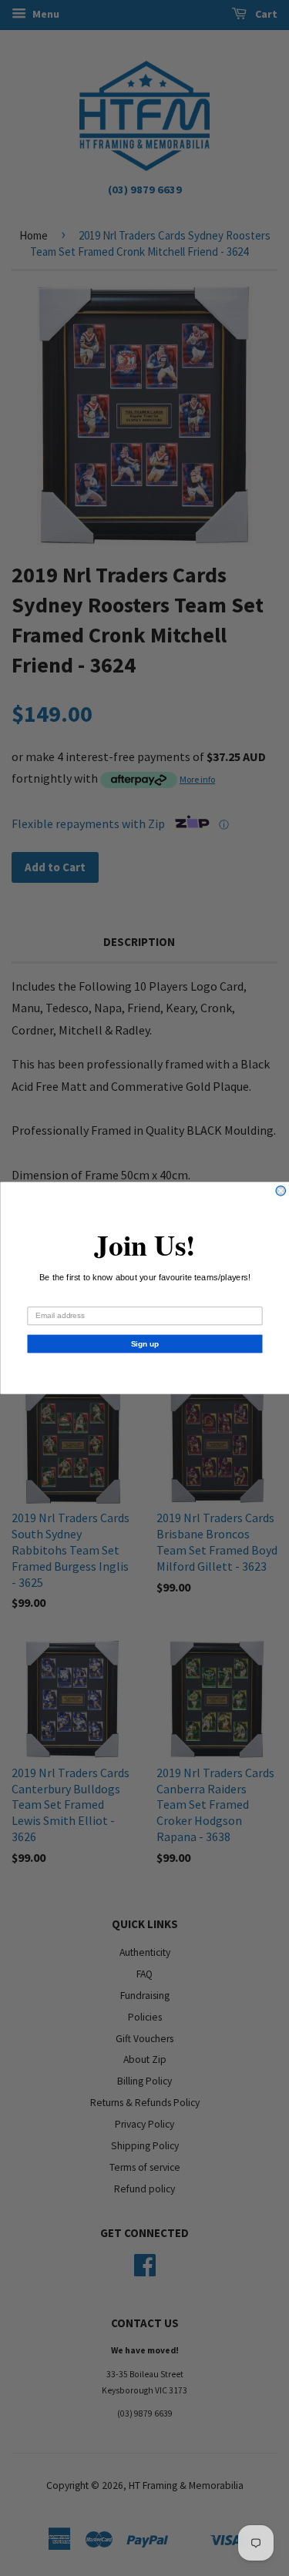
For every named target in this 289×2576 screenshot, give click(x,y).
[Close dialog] (281, 1191)
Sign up (144, 1344)
